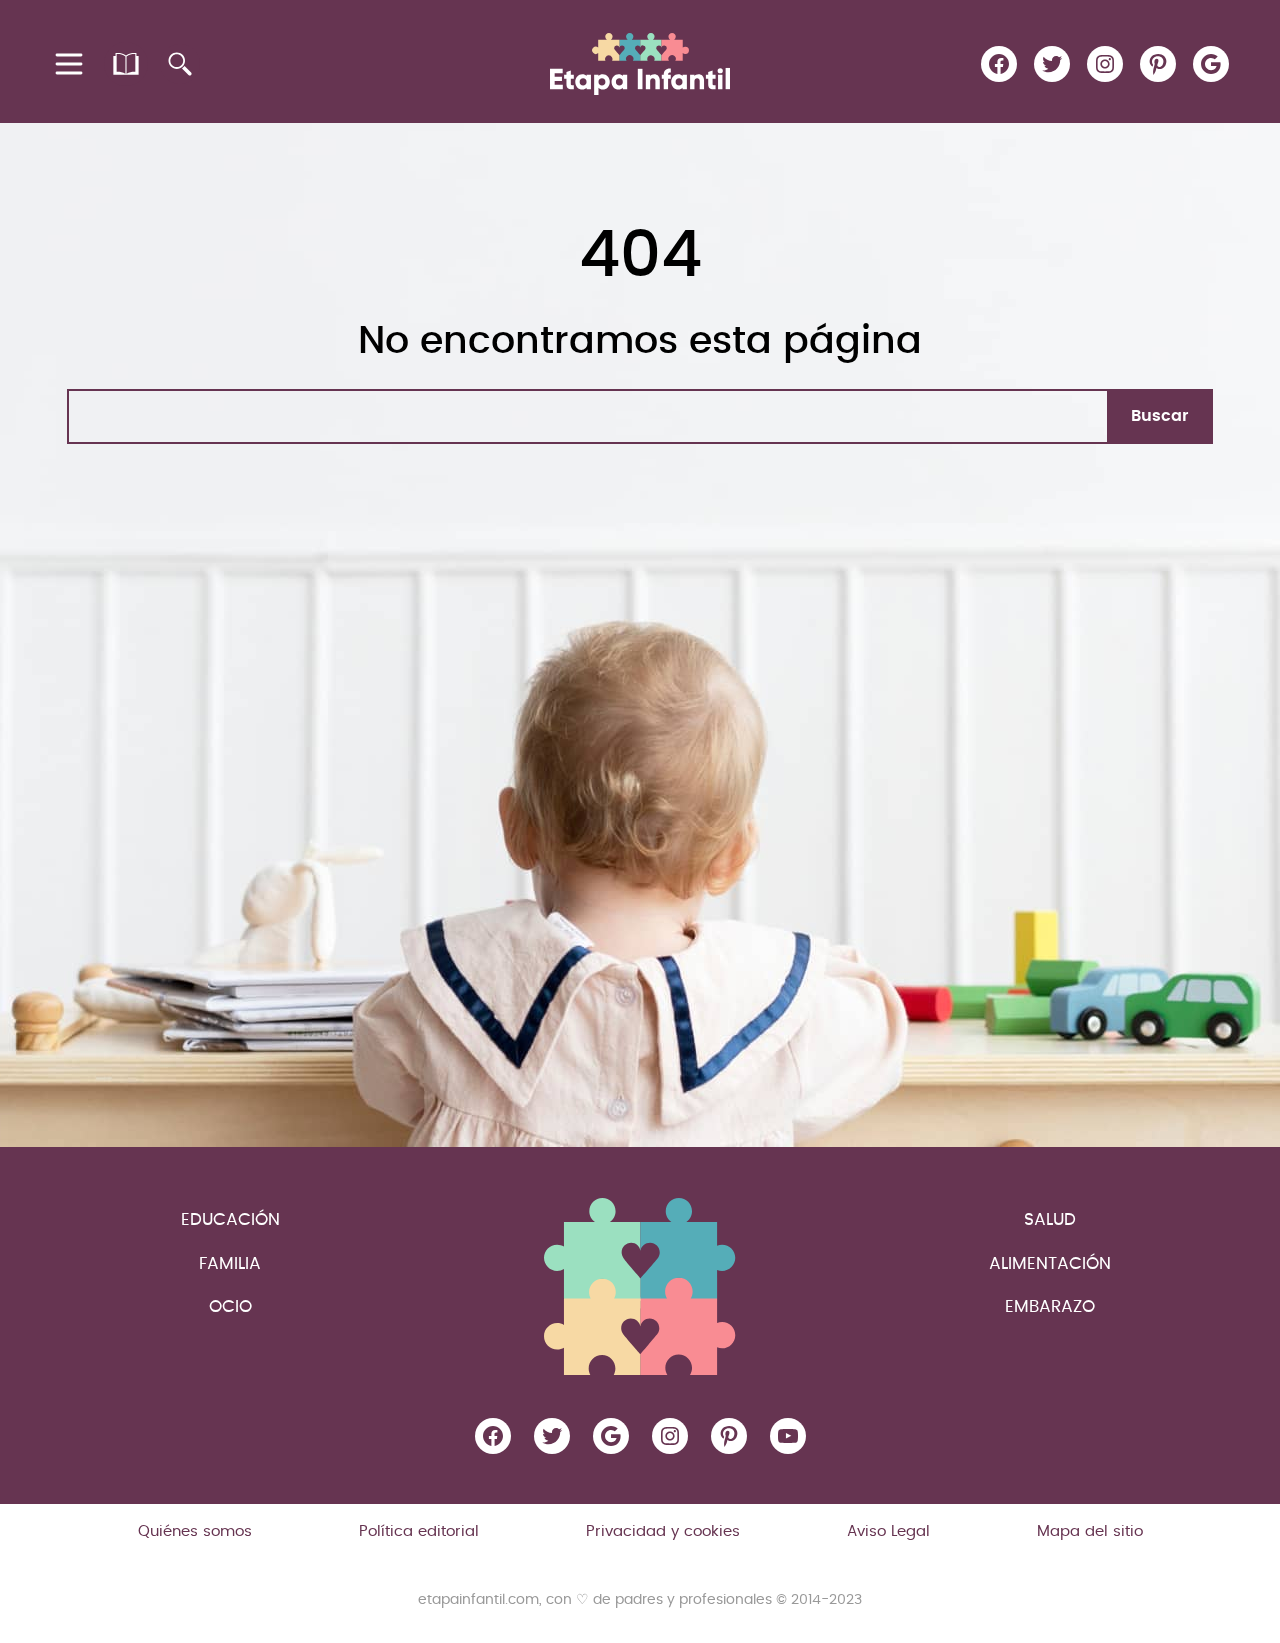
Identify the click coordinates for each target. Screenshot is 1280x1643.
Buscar (1159, 416)
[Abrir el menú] (70, 64)
